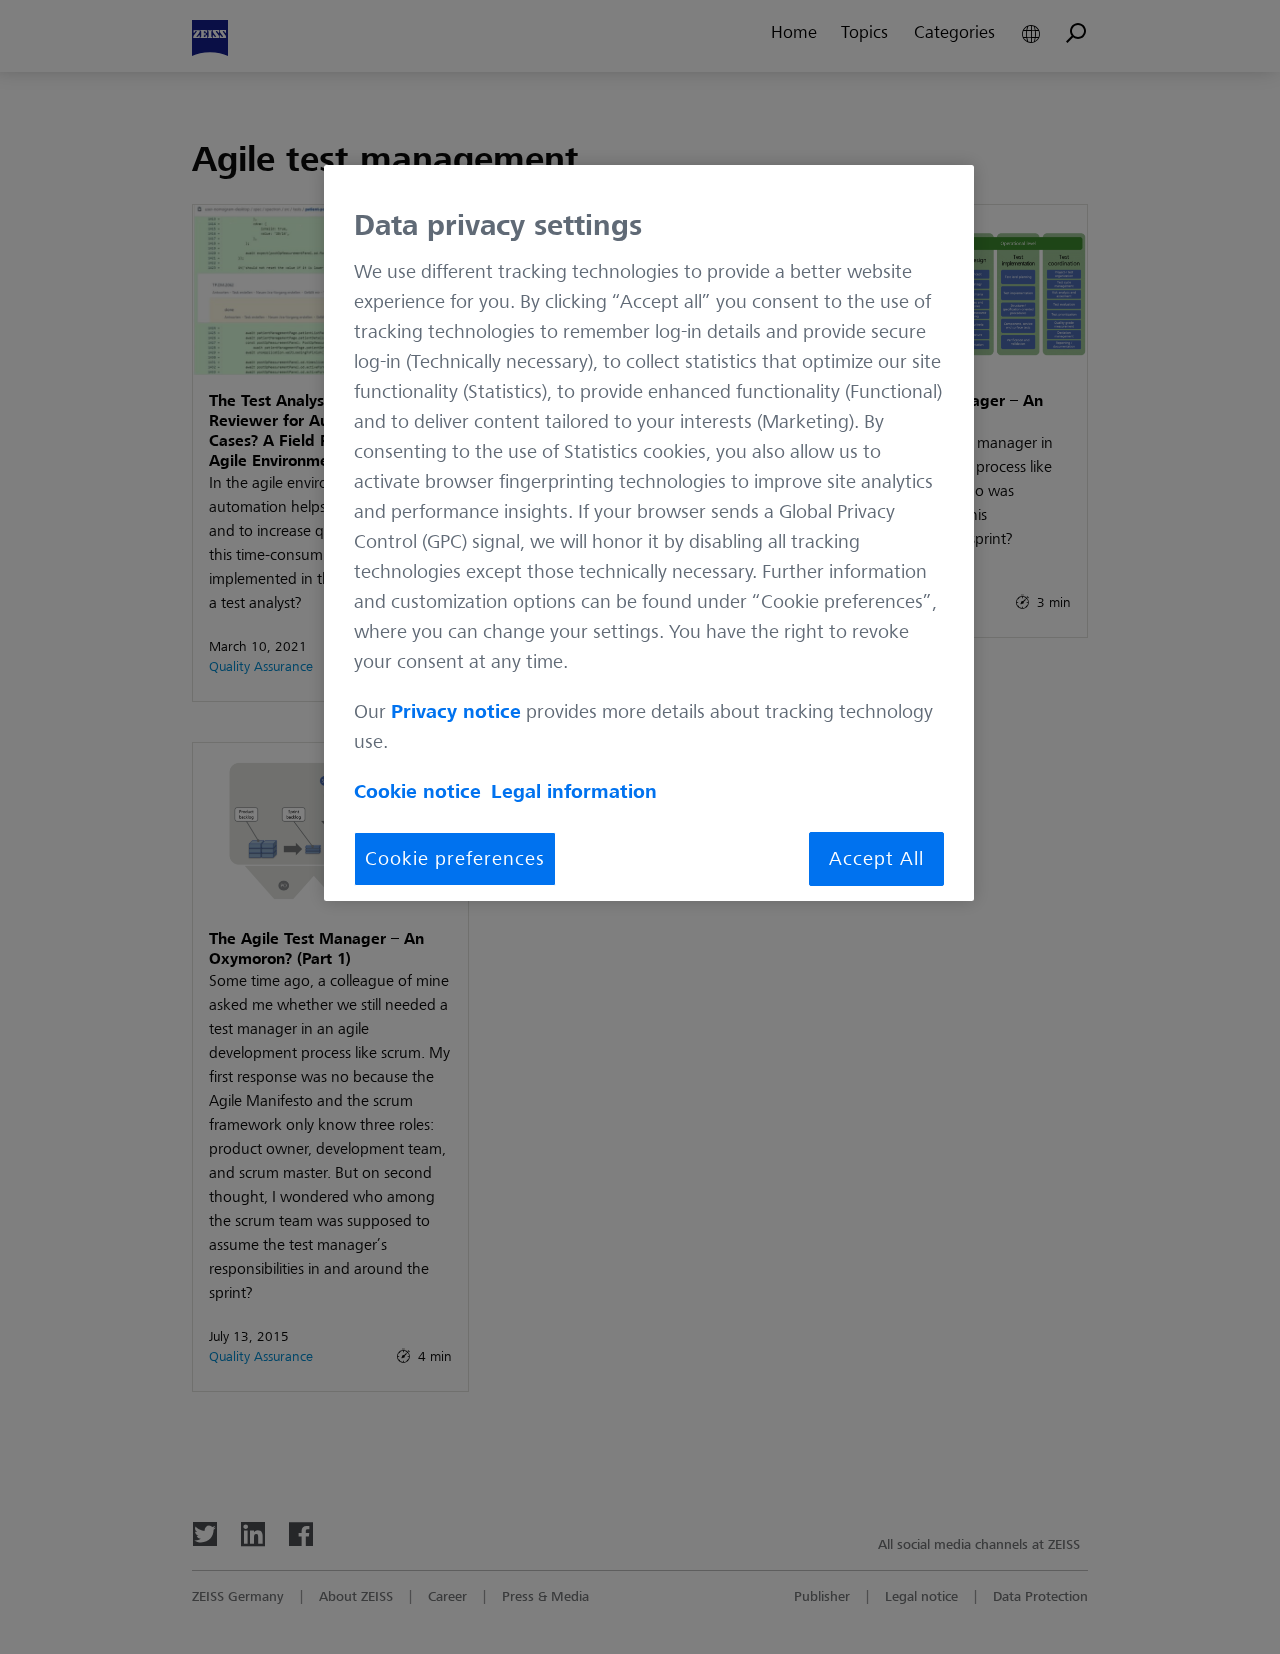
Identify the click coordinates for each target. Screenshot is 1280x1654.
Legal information (574, 792)
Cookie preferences (455, 859)
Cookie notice (417, 792)
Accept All (876, 859)
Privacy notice (456, 712)
